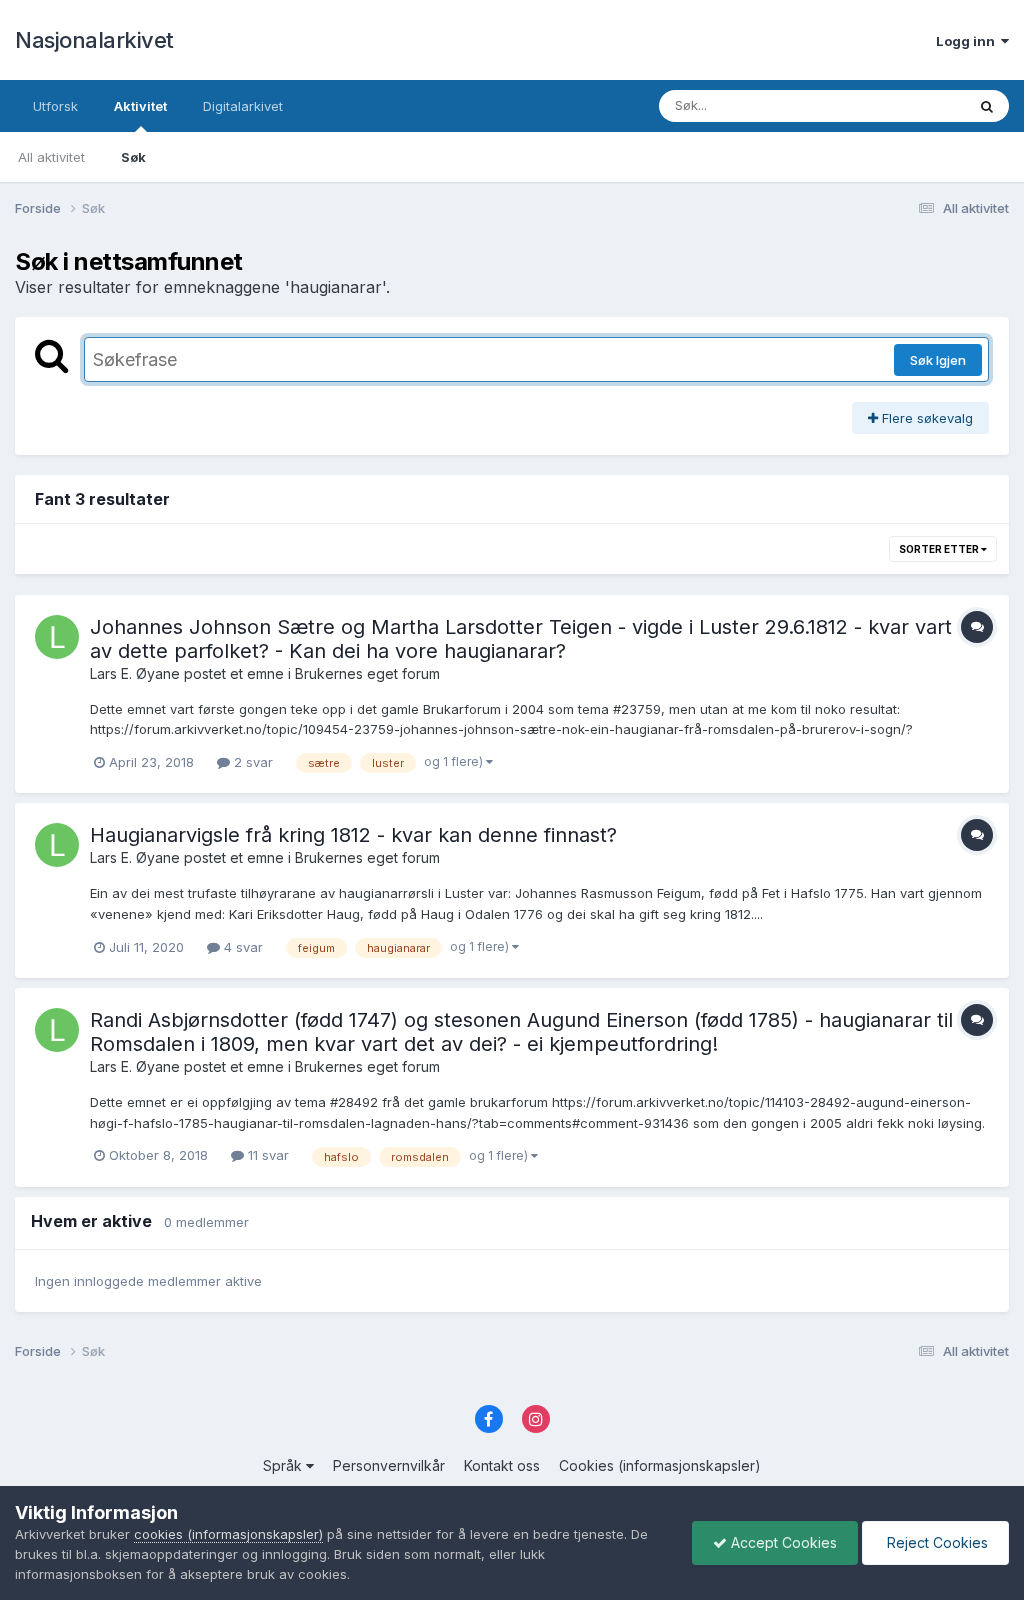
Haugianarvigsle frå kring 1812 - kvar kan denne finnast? (353, 835)
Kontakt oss (502, 1465)
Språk (284, 1465)
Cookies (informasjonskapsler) (660, 1465)
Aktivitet (140, 106)
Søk (133, 157)
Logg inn (968, 41)
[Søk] (987, 106)
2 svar (251, 762)
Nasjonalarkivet (94, 40)
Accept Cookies (782, 1542)
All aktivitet (51, 157)
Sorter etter (940, 549)
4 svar (241, 947)
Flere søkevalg (925, 418)
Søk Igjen (938, 360)
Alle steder (906, 105)
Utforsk (55, 106)
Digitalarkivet (243, 106)
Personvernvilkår (389, 1465)
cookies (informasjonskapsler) (228, 1534)
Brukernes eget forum (367, 673)
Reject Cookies (935, 1542)
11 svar (266, 1155)
